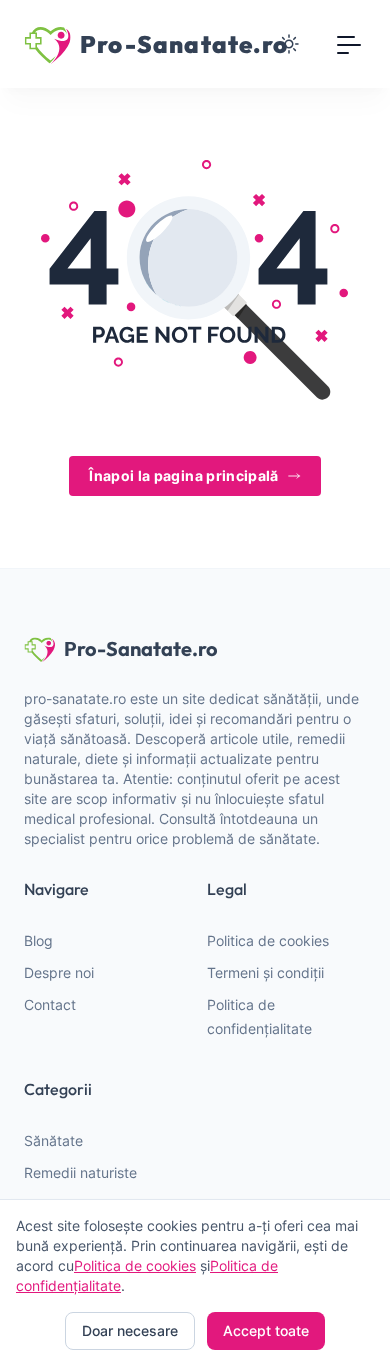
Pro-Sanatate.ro (141, 648)
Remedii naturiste (80, 1172)
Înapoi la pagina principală (183, 475)
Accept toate (266, 1330)
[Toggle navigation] (349, 44)
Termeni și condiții (265, 972)
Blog (38, 940)
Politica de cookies (268, 940)
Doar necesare (130, 1330)
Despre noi (59, 972)
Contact (50, 1004)
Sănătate (53, 1140)
